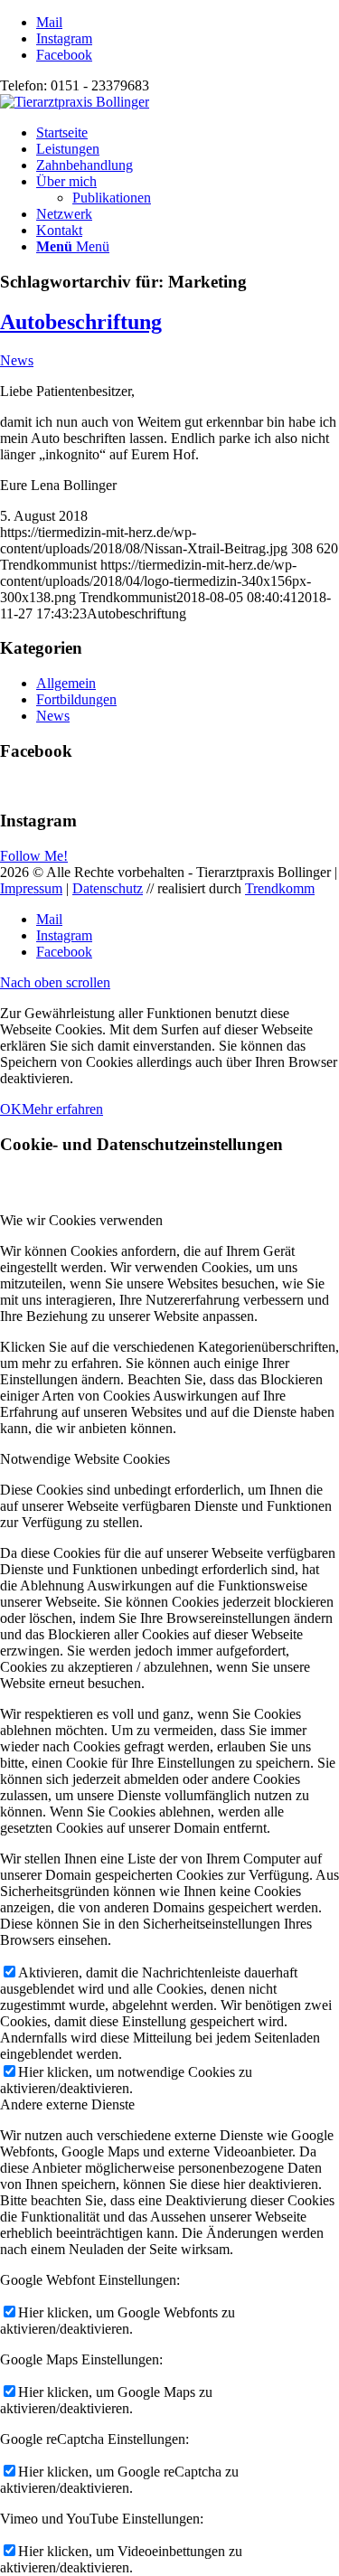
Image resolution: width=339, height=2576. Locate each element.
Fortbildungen (76, 699)
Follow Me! (34, 856)
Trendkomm (280, 888)
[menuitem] (188, 133)
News (17, 360)
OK (11, 1109)
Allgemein (66, 683)
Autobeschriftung (81, 322)
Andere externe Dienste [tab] (67, 2104)
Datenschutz (108, 888)
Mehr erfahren (62, 1109)
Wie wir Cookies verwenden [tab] (81, 1220)
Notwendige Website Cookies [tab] (85, 1459)
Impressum (31, 888)
